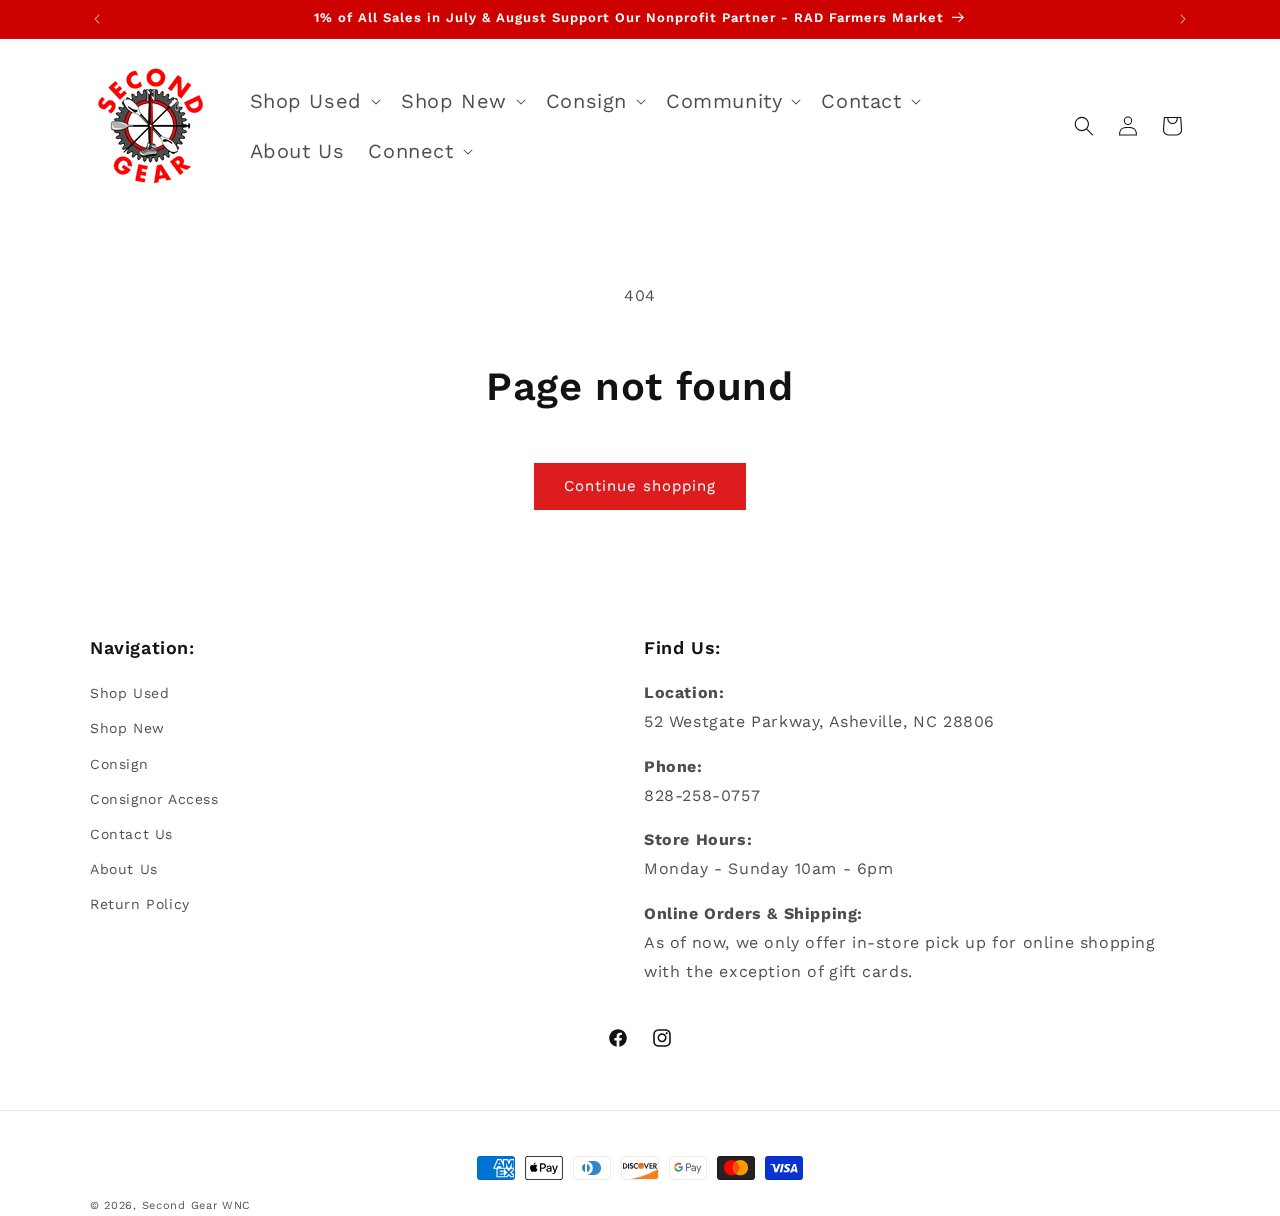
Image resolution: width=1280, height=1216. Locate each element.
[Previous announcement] (97, 19)
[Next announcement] (1183, 19)
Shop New (127, 728)
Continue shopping (640, 486)
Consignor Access (154, 799)
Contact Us (131, 834)
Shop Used (129, 693)
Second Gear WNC (197, 1205)
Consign (119, 764)
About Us (124, 869)
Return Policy (140, 904)
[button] (313, 101)
